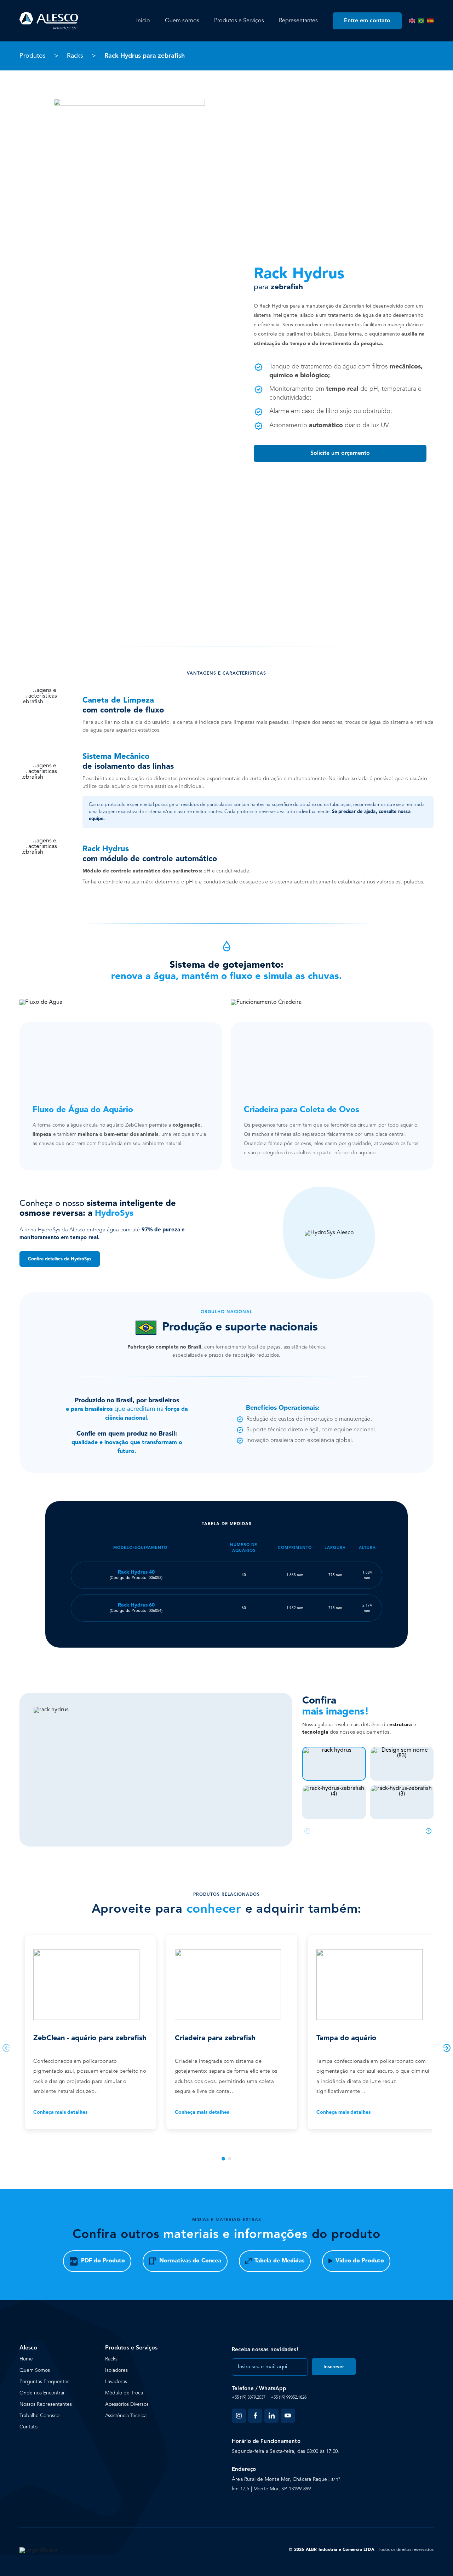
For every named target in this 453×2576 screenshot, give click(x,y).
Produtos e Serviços (239, 21)
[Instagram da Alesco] (239, 2416)
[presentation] (6, 2048)
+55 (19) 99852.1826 (289, 2398)
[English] (412, 21)
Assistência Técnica (126, 2416)
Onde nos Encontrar (42, 2393)
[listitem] (334, 1764)
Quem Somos (35, 2370)
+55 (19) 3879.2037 (249, 2398)
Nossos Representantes (46, 2404)
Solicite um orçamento (340, 453)
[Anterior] (307, 1831)
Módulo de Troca (124, 2393)
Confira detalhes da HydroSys (60, 1259)
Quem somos (182, 21)
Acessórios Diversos (127, 2404)
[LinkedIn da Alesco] (271, 2416)
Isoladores (116, 2370)
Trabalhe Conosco (39, 2416)
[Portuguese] (421, 21)
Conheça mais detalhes (60, 2112)
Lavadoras (116, 2382)
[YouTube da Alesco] (288, 2416)
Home (26, 2359)
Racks (75, 56)
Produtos (33, 56)
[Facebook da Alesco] (255, 2416)
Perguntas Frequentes (44, 2382)
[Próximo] (429, 1831)
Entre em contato (367, 21)
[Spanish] (430, 21)
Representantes (298, 21)
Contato (28, 2427)
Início (143, 21)
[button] (223, 2159)
